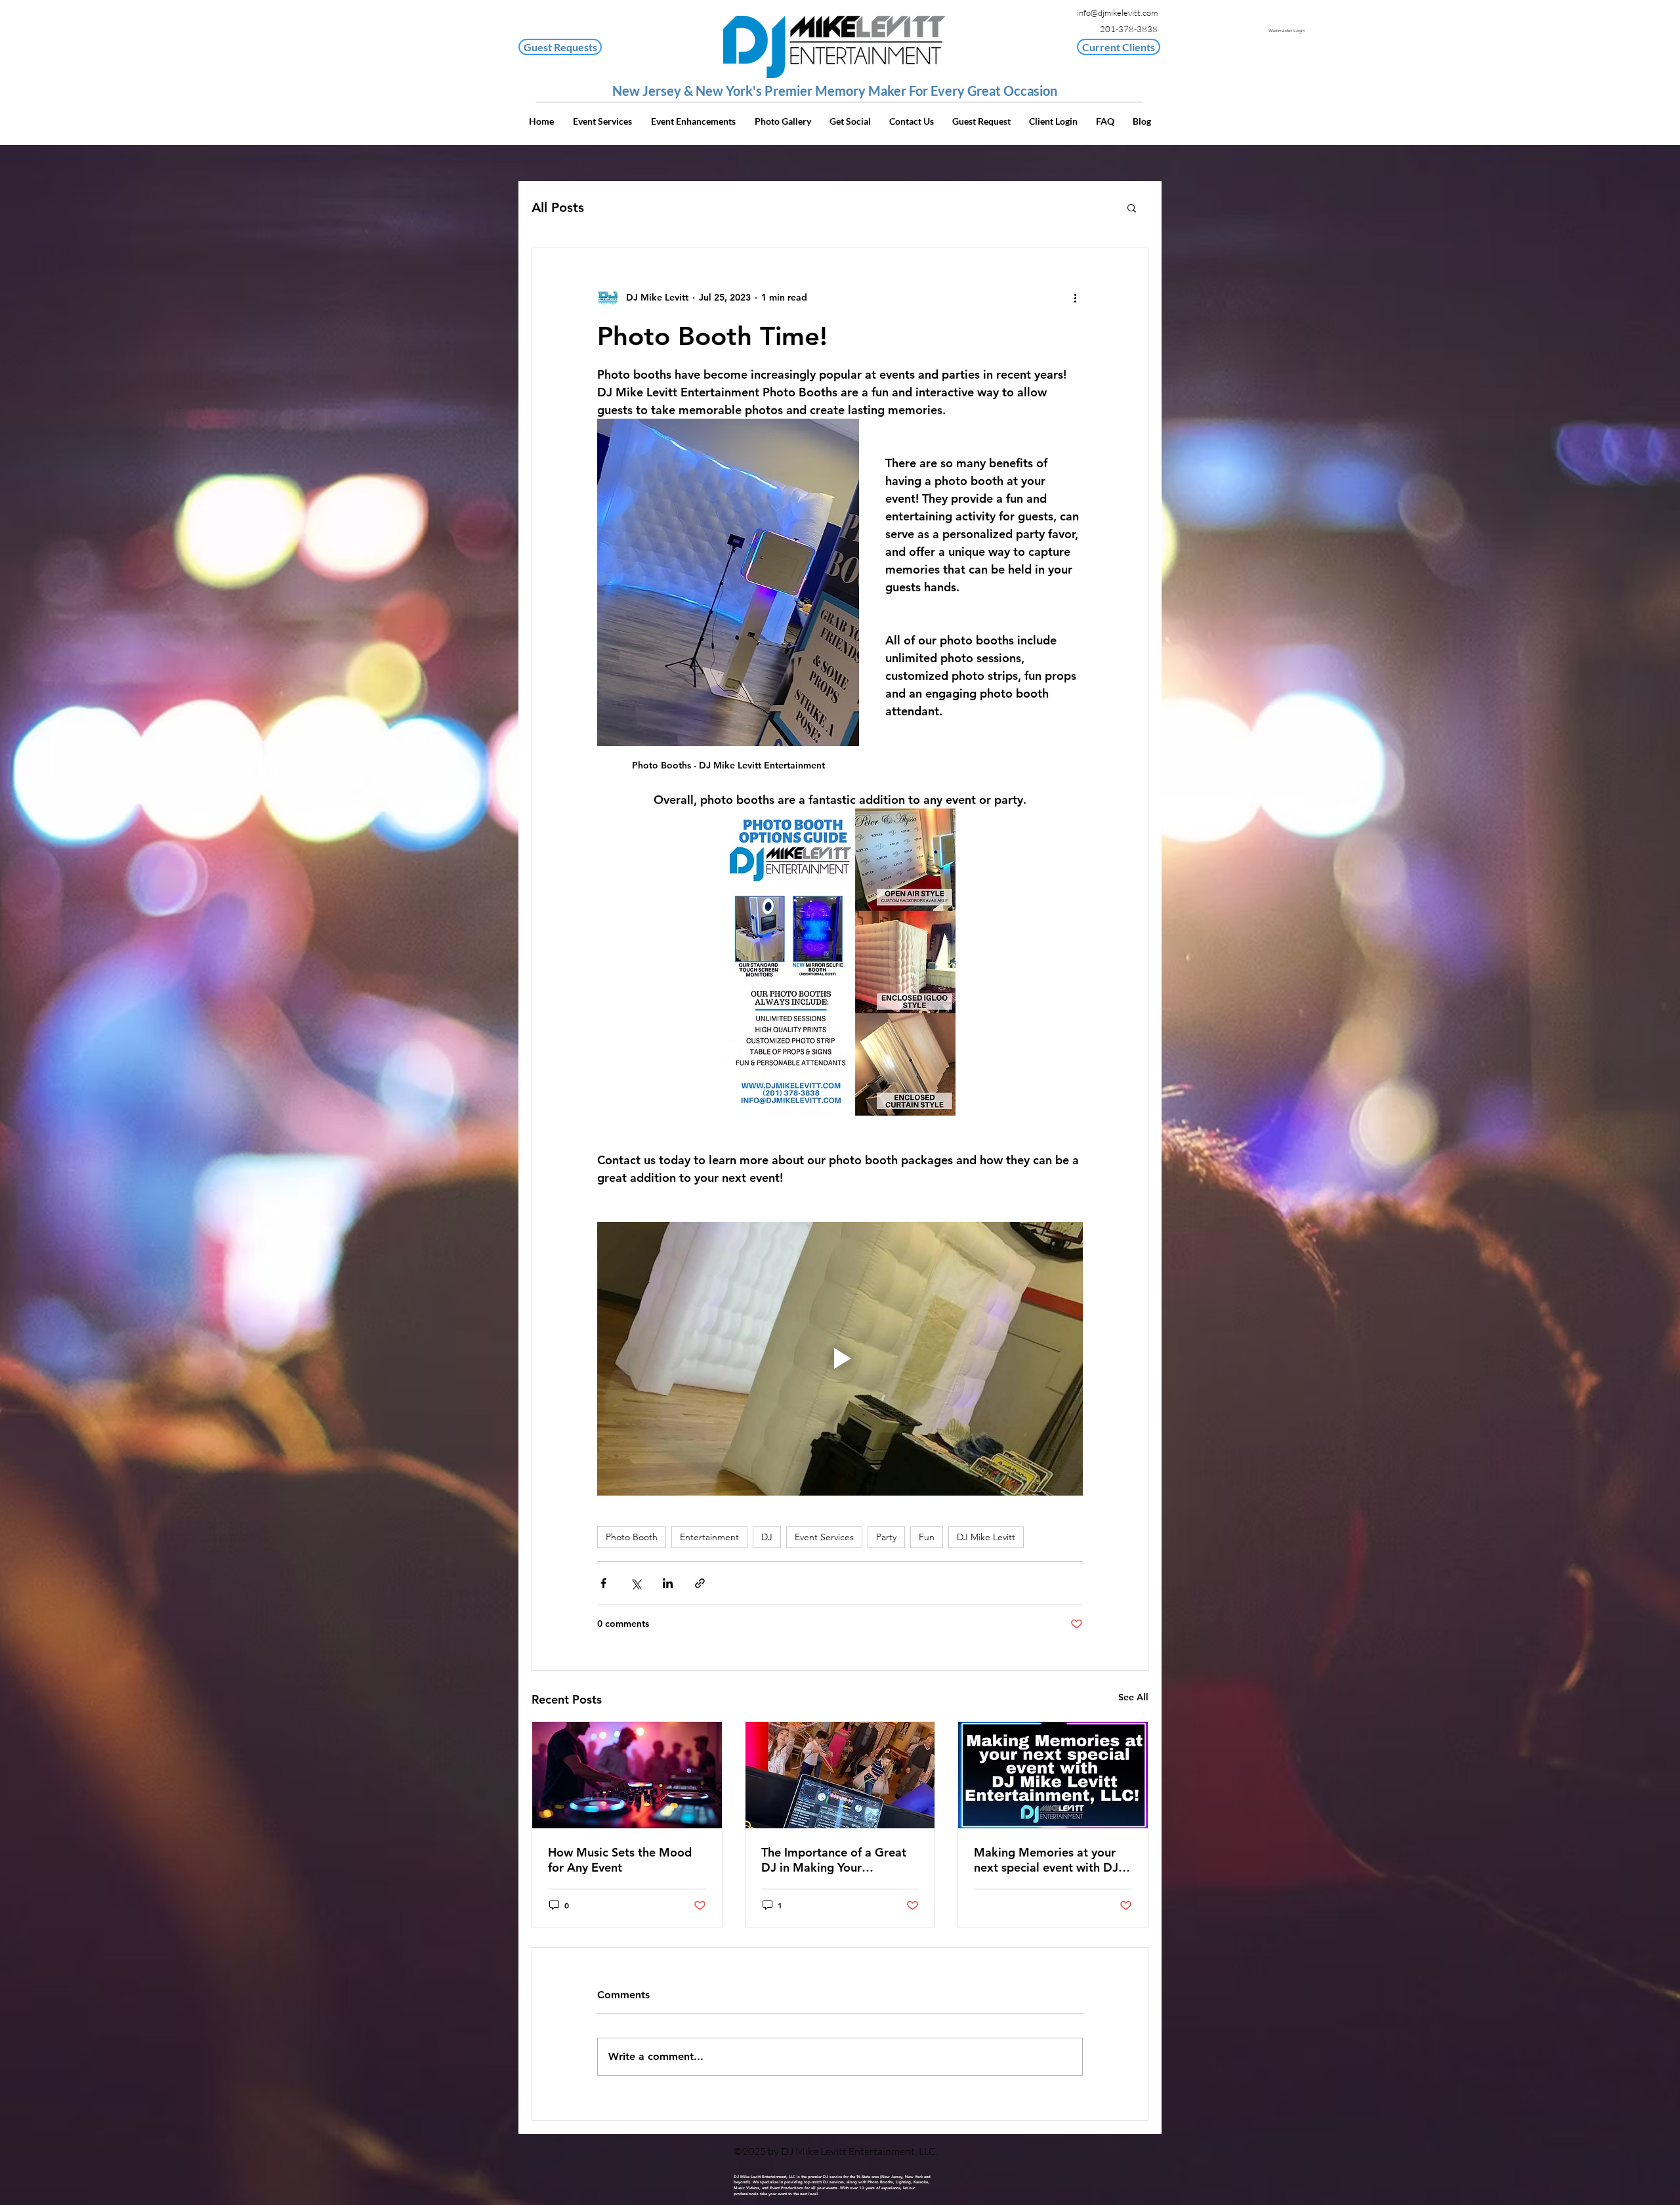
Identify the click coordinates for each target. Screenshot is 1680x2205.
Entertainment (709, 1537)
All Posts (558, 207)
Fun (927, 1537)
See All (1133, 1697)
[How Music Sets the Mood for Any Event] (627, 1775)
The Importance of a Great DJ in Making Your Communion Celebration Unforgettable (834, 1860)
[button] (1119, 47)
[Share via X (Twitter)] (636, 1583)
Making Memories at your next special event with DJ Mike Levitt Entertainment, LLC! (1047, 1860)
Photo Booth (632, 1537)
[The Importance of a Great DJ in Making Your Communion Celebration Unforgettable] (840, 1775)
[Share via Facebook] (603, 1583)
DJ (767, 1537)
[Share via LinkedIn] (668, 1583)
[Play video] (840, 1358)
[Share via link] (700, 1583)
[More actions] (1075, 297)
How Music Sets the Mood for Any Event (620, 1860)
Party (886, 1537)
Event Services (824, 1537)
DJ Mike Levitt (986, 1537)
